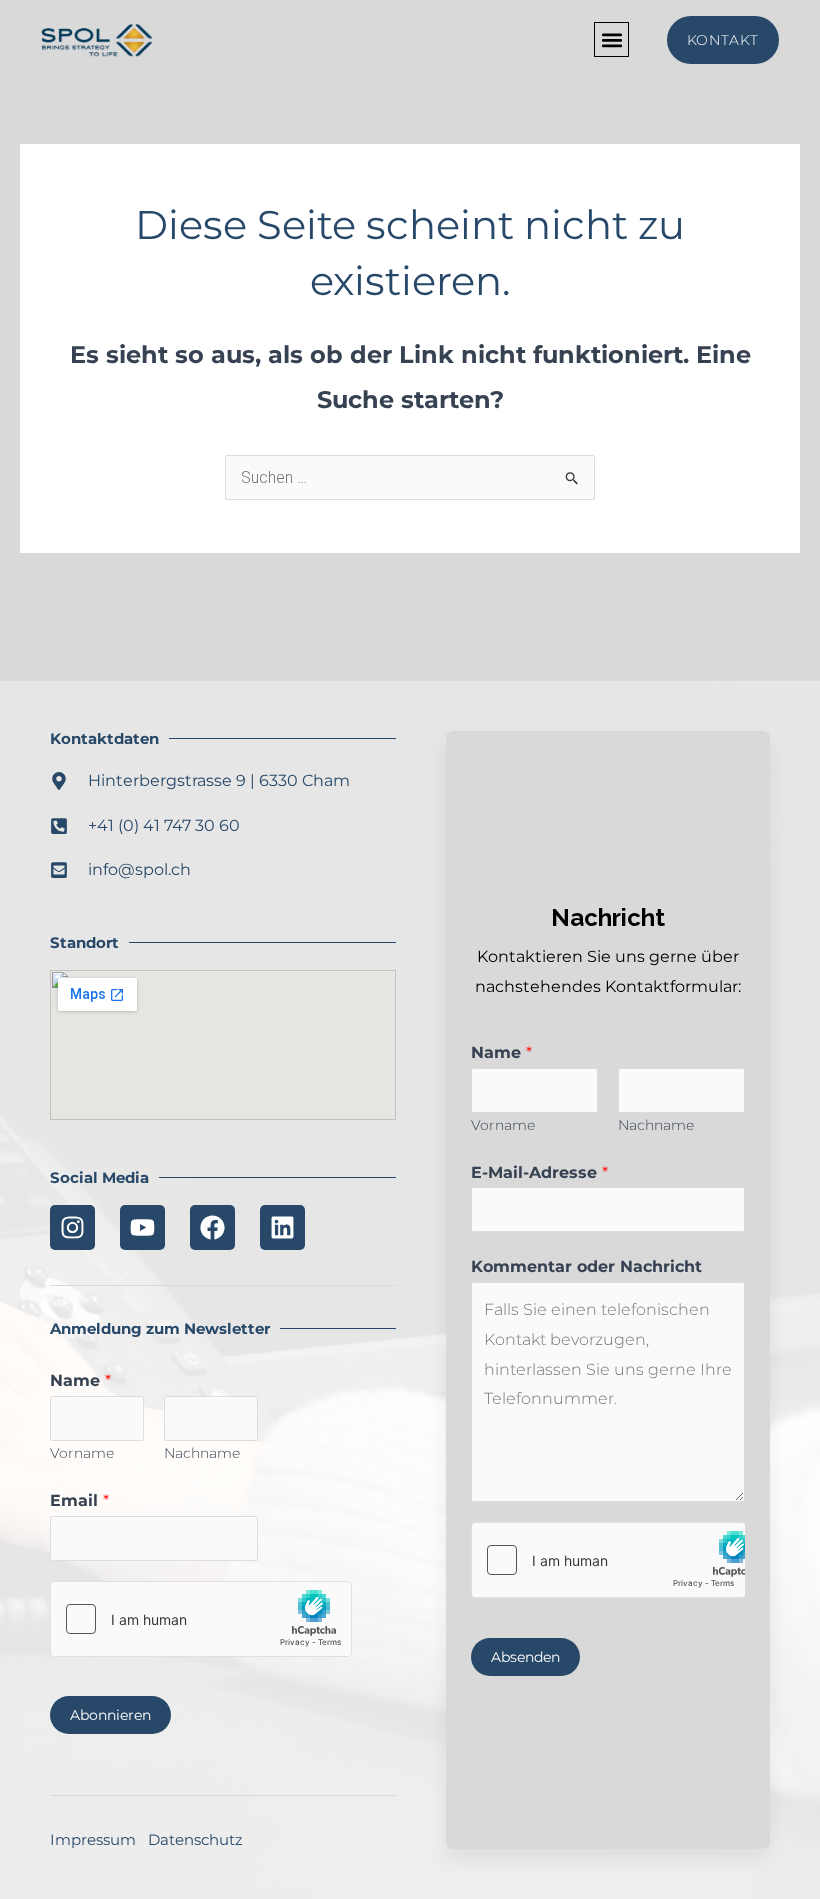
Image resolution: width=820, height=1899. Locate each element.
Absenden (525, 1657)
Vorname (82, 1453)
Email (79, 1500)
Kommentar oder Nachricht (586, 1266)
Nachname (202, 1453)
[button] (611, 39)
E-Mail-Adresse (539, 1172)
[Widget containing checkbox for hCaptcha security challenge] (201, 1619)
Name (80, 1380)
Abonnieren (110, 1715)
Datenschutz (195, 1839)
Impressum (93, 1839)
